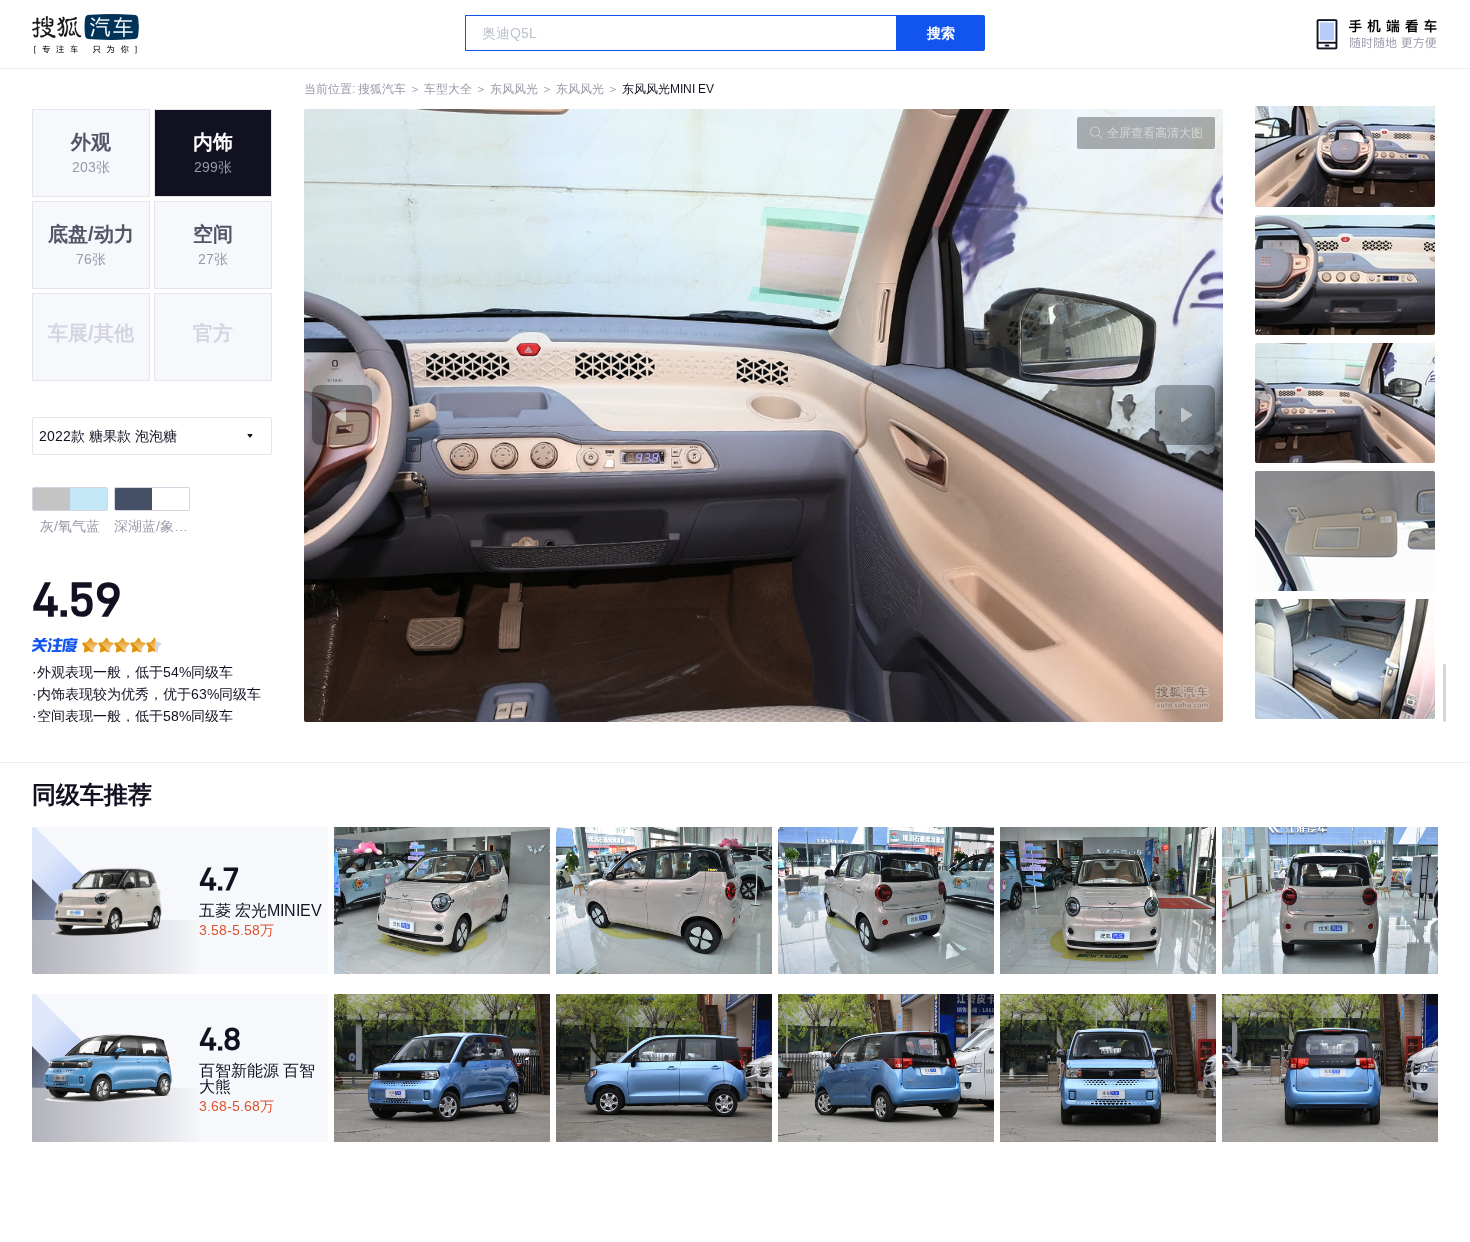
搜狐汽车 (85, 34)
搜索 (941, 33)
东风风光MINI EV (668, 89)
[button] (534, 415)
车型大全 (448, 89)
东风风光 (514, 89)
